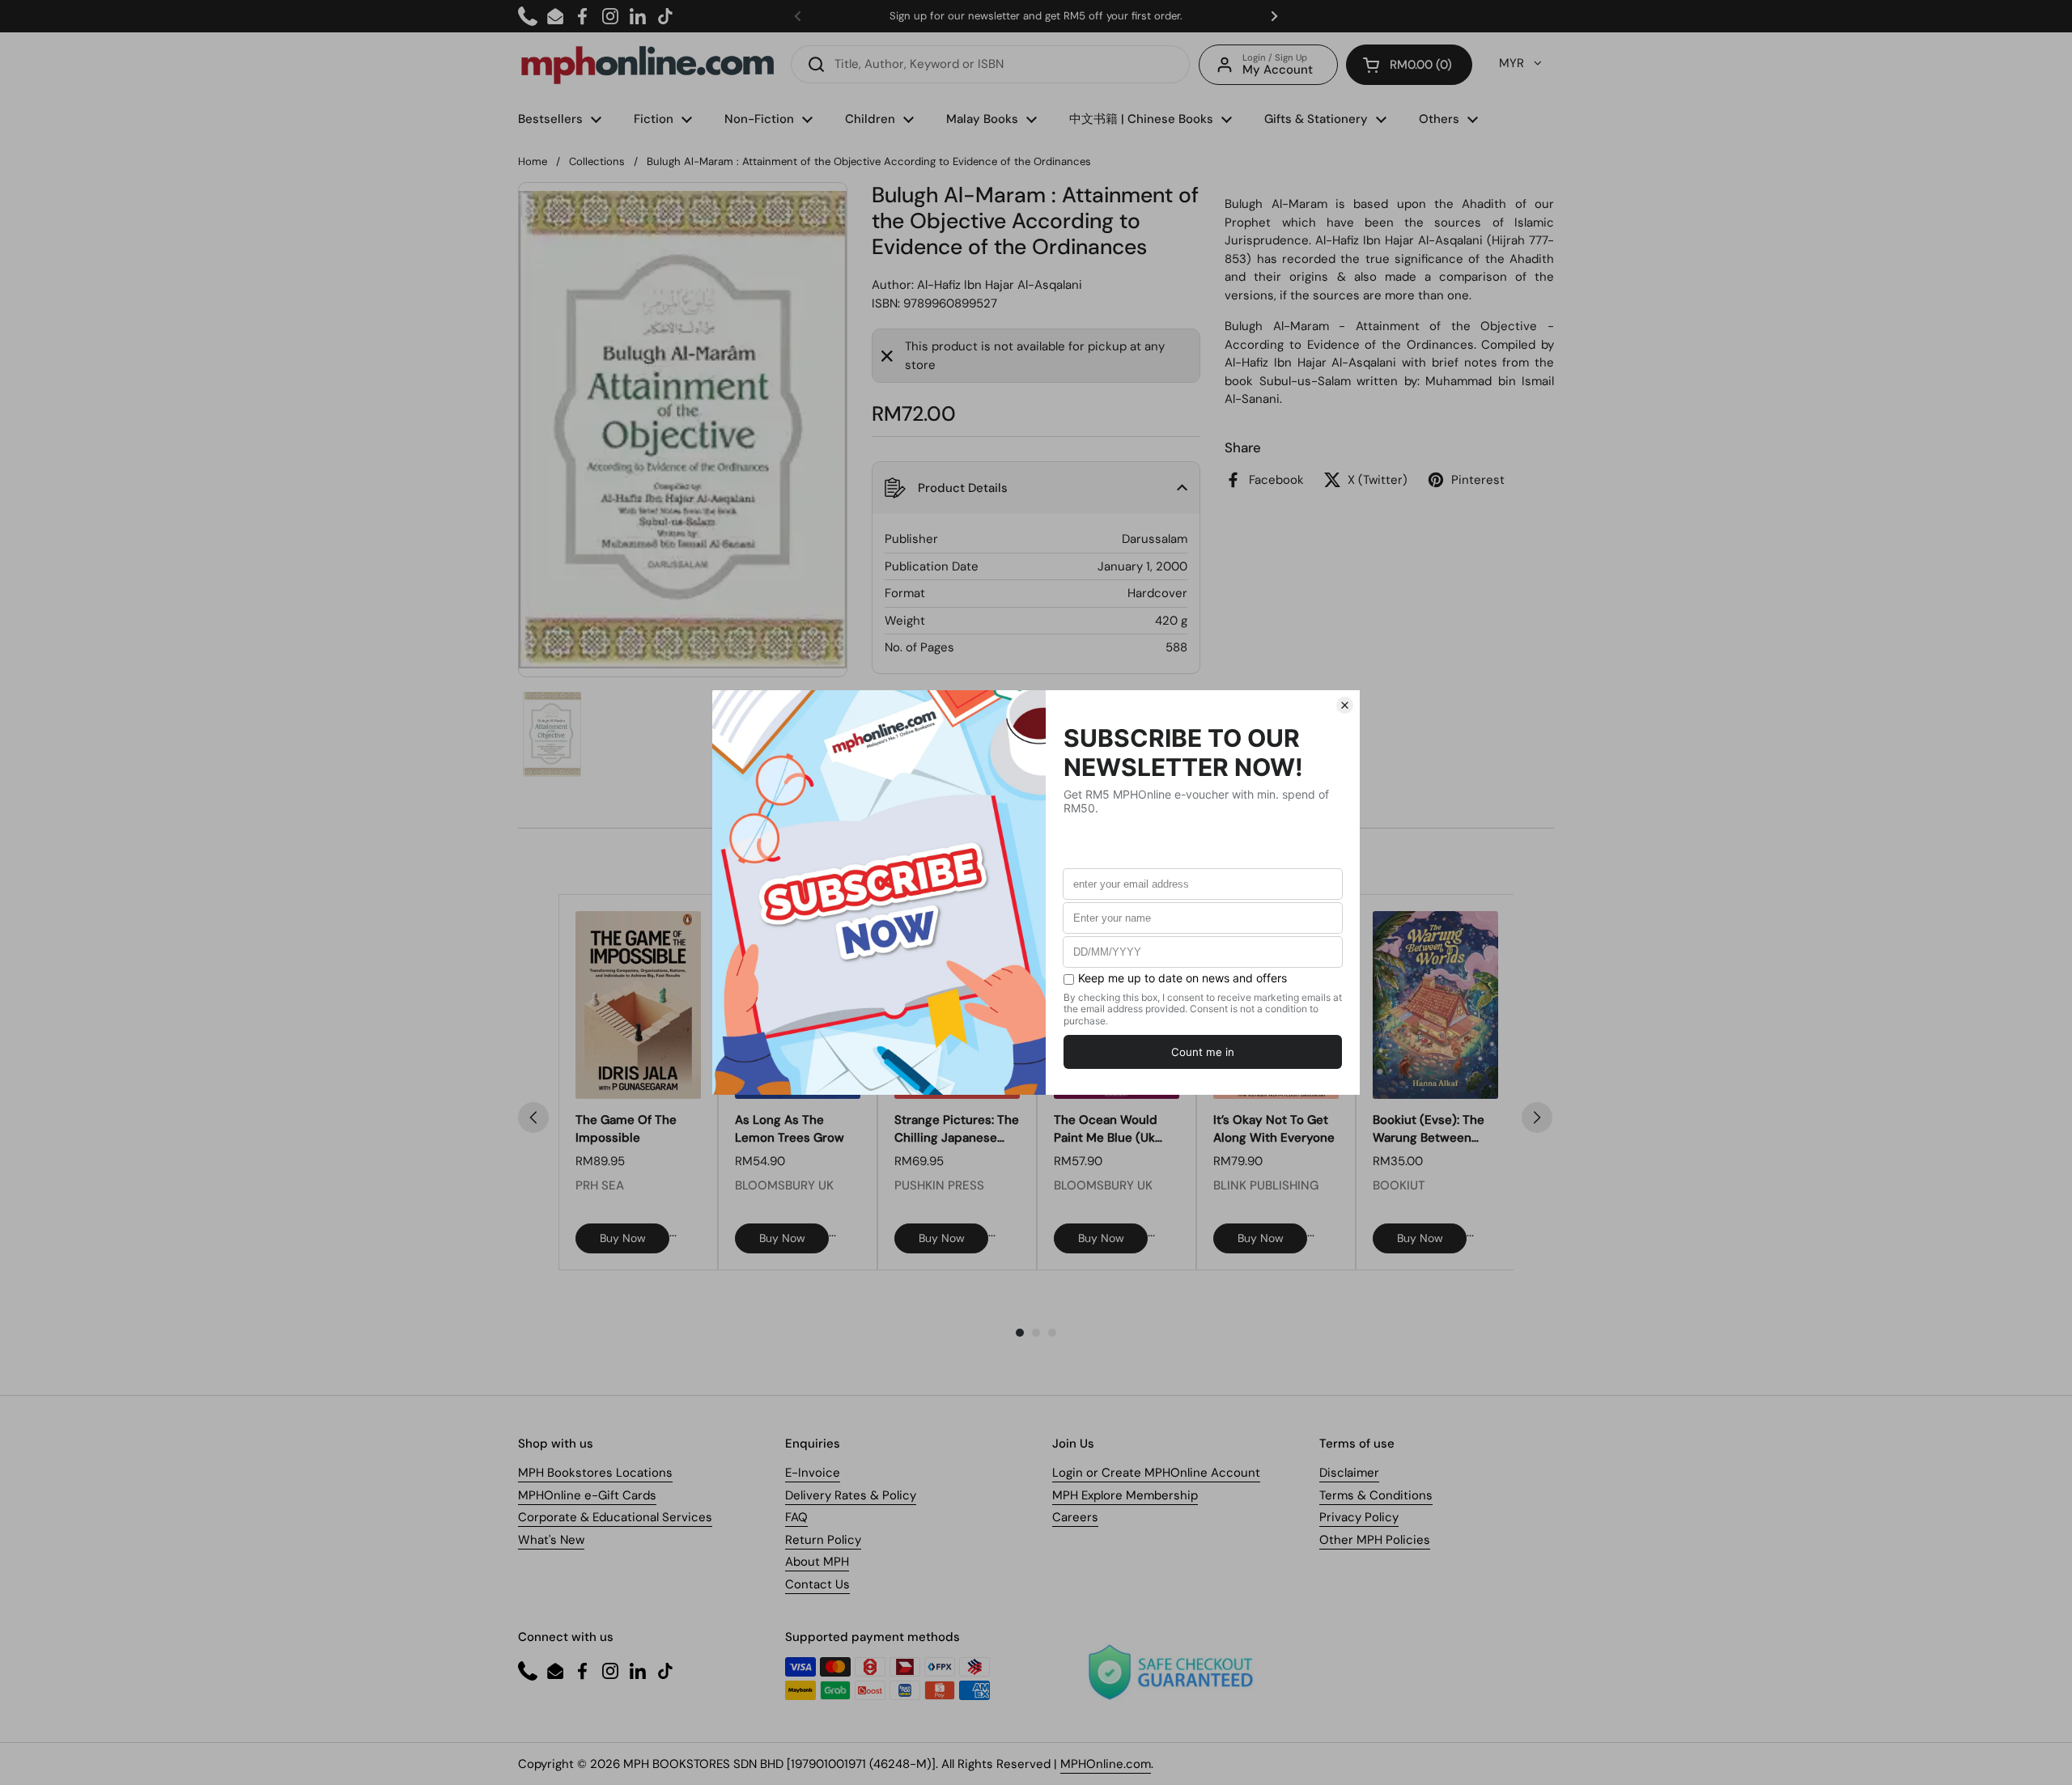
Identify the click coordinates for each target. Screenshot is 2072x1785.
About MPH (817, 1562)
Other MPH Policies (1375, 1540)
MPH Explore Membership (1125, 1495)
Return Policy (823, 1540)
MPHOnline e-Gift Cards (587, 1495)
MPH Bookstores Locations (595, 1473)
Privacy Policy (1359, 1517)
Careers (1075, 1517)
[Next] (1537, 1117)
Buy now (623, 1238)
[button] (1409, 65)
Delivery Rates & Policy (851, 1495)
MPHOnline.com (1106, 1764)
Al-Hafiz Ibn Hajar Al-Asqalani (1000, 285)
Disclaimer (1349, 1473)
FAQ (796, 1517)
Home (533, 161)
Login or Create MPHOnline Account (1156, 1473)
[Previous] (533, 1117)
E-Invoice (813, 1473)
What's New (551, 1540)
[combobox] (990, 64)
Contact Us (817, 1584)
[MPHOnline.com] (647, 65)
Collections (597, 161)
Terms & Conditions (1376, 1495)
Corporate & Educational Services (615, 1517)
